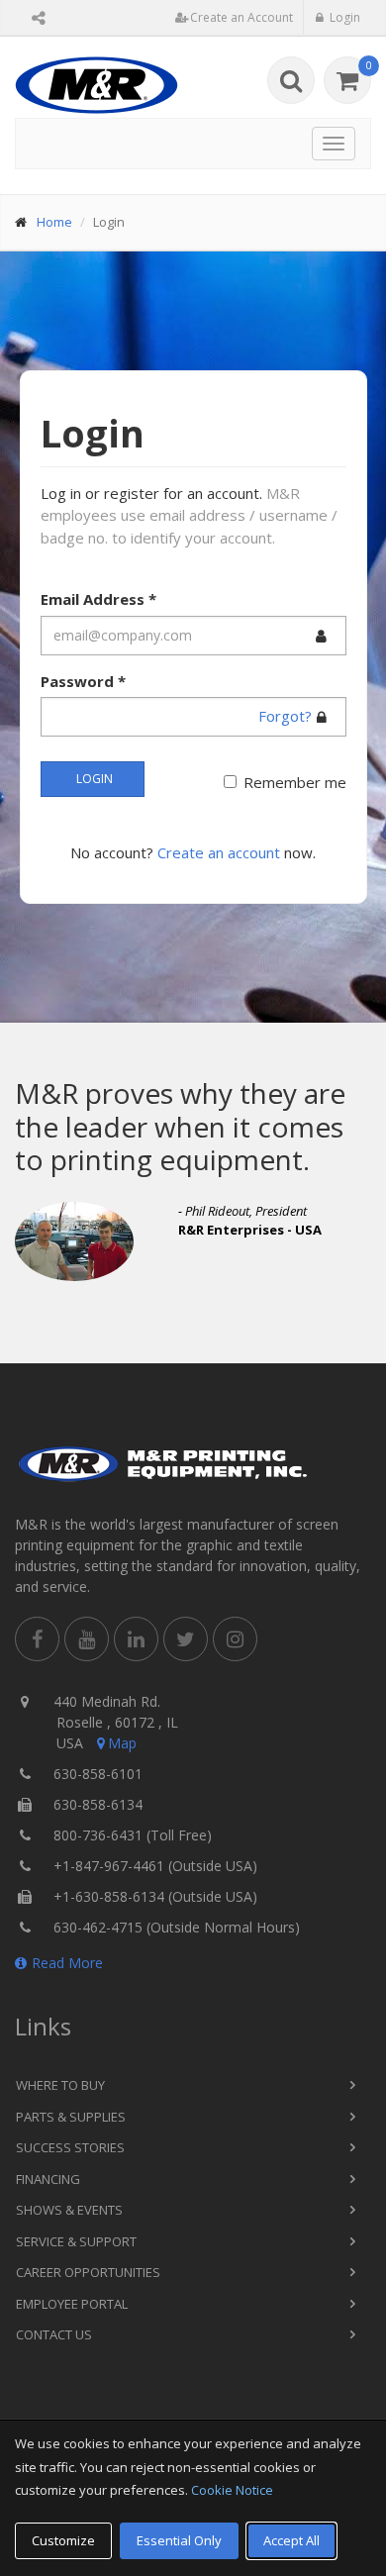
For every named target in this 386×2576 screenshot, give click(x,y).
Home (54, 222)
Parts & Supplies (71, 2117)
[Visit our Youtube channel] (87, 1639)
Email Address (98, 599)
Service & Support (76, 2241)
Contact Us (54, 2334)
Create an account (219, 852)
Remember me (295, 782)
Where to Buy (60, 2085)
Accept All (291, 2540)
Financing (48, 2179)
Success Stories (70, 2147)
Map (122, 1743)
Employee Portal (72, 2304)
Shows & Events (69, 2210)
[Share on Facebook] (37, 1639)
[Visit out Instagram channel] (235, 1639)
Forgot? (285, 716)
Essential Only (179, 2540)
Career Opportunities (88, 2272)
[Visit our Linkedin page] (136, 1639)
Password (83, 681)
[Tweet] (186, 1639)
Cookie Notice (232, 2490)
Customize (63, 2540)
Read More (67, 1963)
